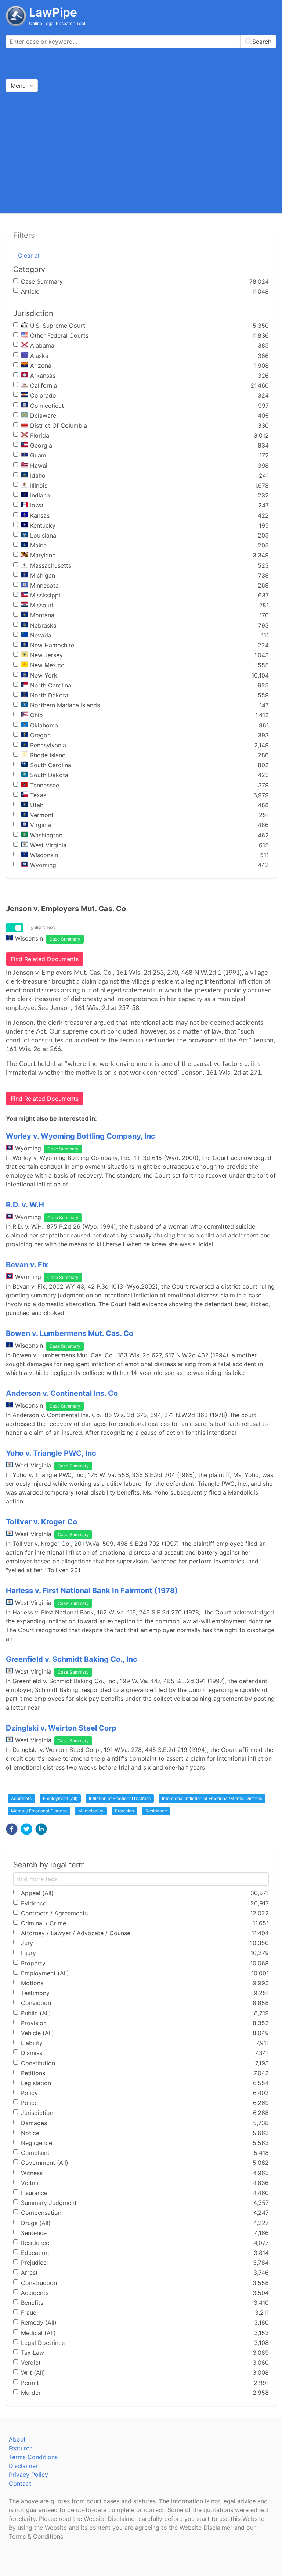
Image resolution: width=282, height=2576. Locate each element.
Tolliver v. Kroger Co (41, 1522)
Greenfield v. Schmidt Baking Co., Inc (72, 1659)
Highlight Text (41, 927)
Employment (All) (60, 1798)
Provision (124, 1811)
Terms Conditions (33, 2457)
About (17, 2439)
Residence (156, 1811)
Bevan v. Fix (27, 1265)
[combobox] (141, 42)
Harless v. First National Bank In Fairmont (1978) (92, 1591)
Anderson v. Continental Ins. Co (62, 1393)
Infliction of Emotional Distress (120, 1798)
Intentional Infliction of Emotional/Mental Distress (212, 1798)
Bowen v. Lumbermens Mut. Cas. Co (70, 1333)
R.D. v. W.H (25, 1205)
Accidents (21, 1798)
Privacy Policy (28, 2475)
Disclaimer (23, 2466)
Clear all (29, 255)
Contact (20, 2483)
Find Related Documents (45, 959)
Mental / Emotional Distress (39, 1811)
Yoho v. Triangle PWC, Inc (51, 1453)
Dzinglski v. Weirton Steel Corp (61, 1728)
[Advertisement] (141, 152)
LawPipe (53, 12)
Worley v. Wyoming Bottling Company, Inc (81, 1136)
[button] (12, 1829)
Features (21, 2448)
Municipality (91, 1811)
